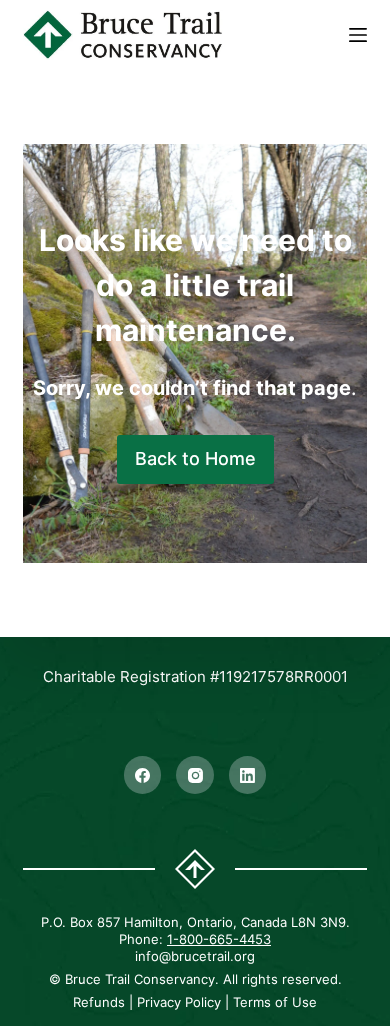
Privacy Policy (179, 1002)
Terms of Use (275, 1002)
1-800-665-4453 (219, 939)
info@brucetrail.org (195, 956)
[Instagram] (195, 775)
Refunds (99, 1002)
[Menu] (358, 35)
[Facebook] (143, 775)
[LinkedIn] (248, 775)
